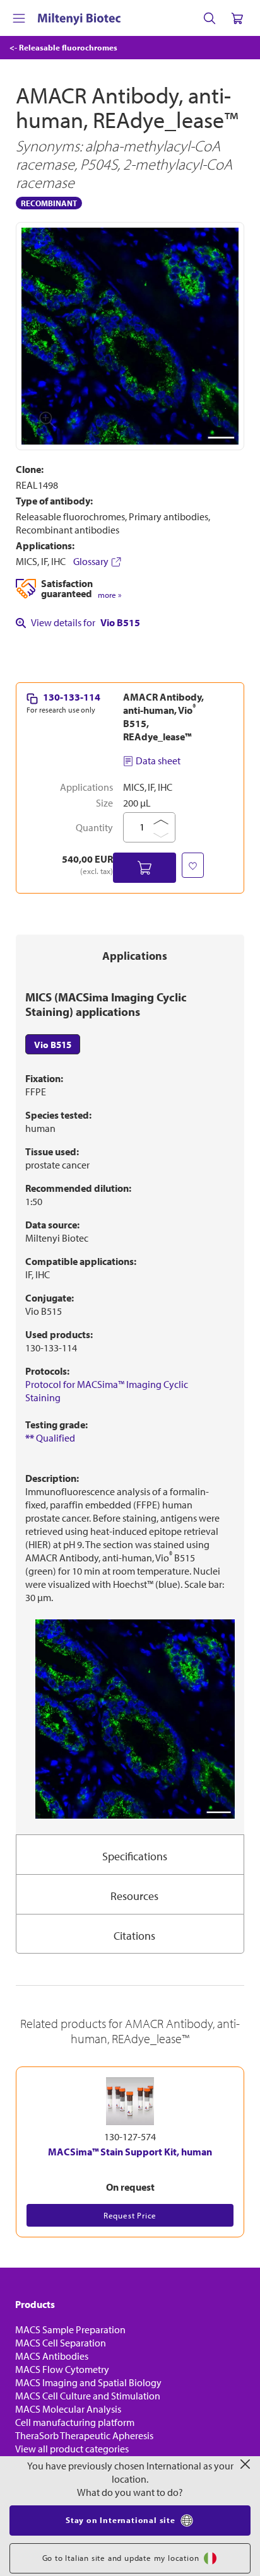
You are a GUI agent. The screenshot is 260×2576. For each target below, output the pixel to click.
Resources (134, 1896)
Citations (134, 1936)
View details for (86, 622)
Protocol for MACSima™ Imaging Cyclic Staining (107, 1391)
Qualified (50, 1438)
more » (109, 595)
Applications (135, 956)
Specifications (135, 1856)
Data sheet (158, 761)
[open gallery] (130, 336)
